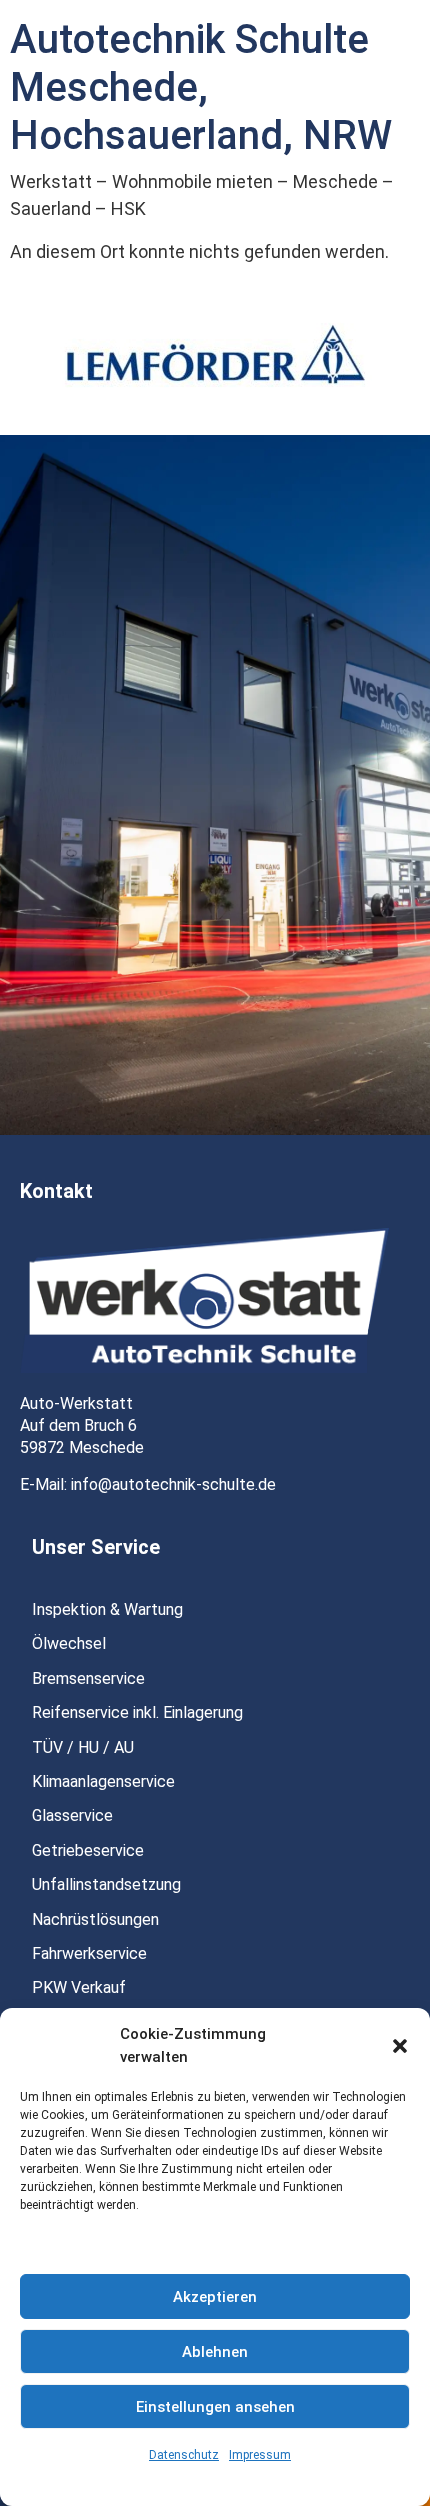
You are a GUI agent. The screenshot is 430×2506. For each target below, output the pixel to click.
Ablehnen (215, 2352)
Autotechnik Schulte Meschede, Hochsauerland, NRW (201, 87)
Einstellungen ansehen (215, 2407)
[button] (400, 2046)
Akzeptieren (215, 2297)
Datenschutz (184, 2455)
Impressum (260, 2455)
